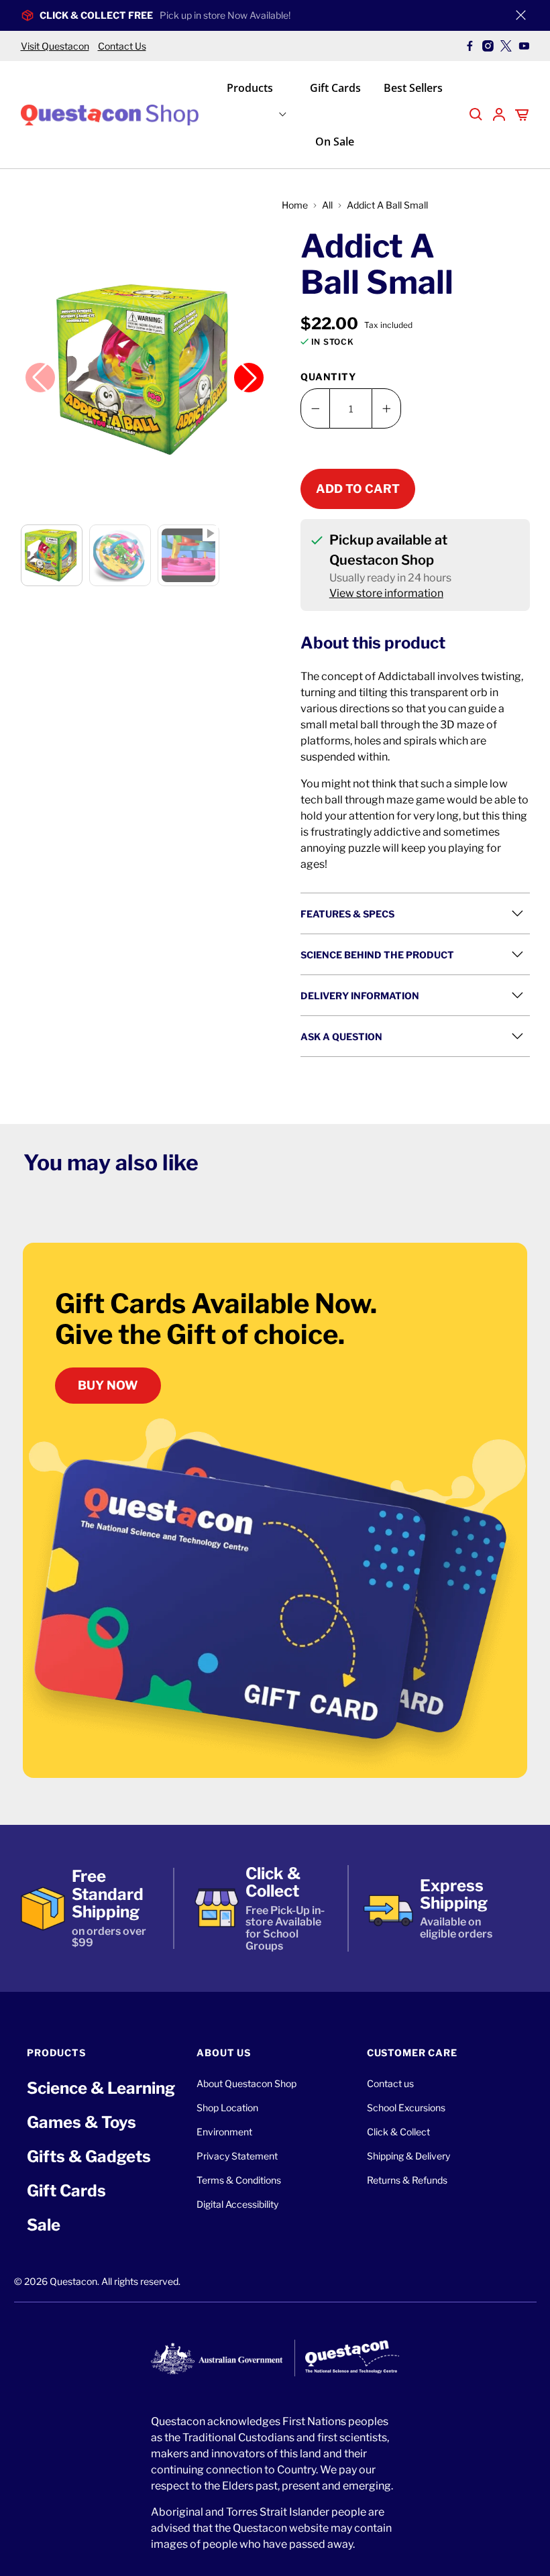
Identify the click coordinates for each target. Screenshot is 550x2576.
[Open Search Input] (476, 115)
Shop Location (227, 2108)
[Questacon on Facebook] (470, 46)
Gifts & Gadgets (89, 2157)
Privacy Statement (237, 2156)
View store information (386, 593)
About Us (224, 2053)
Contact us (390, 2083)
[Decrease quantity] (315, 408)
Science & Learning (101, 2088)
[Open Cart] (522, 115)
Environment (224, 2132)
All (327, 205)
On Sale (335, 142)
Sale (44, 2225)
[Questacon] (110, 114)
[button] (145, 370)
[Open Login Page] (499, 115)
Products (250, 88)
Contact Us (122, 46)
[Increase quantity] (386, 408)
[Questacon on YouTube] (524, 46)
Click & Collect (398, 2132)
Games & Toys (81, 2122)
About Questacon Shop (246, 2083)
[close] (521, 15)
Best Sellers (413, 88)
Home (295, 205)
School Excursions (406, 2108)
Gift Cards (335, 88)
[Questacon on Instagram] (488, 46)
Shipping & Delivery (408, 2156)
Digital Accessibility (237, 2204)
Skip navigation (275, 38)
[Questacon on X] (506, 46)
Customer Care (412, 2053)
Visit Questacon (55, 46)
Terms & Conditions (239, 2180)
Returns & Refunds (407, 2180)
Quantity (328, 377)
